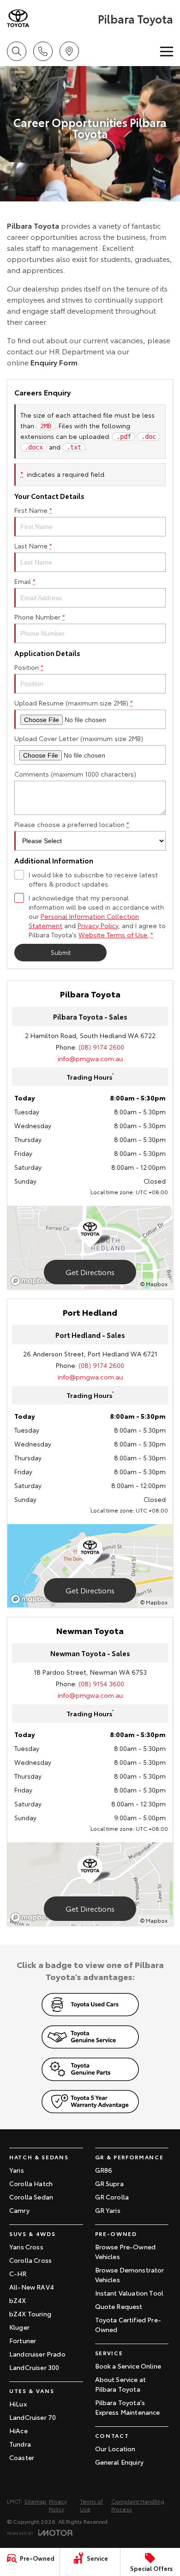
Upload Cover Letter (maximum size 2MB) (79, 738)
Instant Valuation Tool (129, 2293)
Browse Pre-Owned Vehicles (126, 2251)
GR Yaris (108, 2210)
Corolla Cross (30, 2260)
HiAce (18, 2430)
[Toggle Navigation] (167, 51)
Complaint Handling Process (138, 2505)
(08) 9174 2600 (101, 1047)
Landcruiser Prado (37, 2354)
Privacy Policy (98, 925)
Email (25, 581)
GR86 (104, 2170)
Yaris (17, 2170)
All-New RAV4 (32, 2287)
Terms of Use (91, 2505)
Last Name (33, 546)
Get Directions (90, 1272)
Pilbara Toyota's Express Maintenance (128, 2407)
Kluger (19, 2327)
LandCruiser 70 (33, 2417)
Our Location (115, 2448)
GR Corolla (112, 2197)
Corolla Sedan (31, 2197)
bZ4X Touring (30, 2314)
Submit (61, 952)
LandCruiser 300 (34, 2367)
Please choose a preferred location (72, 824)
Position (29, 667)
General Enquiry (119, 2462)
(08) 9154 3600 (101, 1683)
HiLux (18, 2404)
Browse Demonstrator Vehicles (130, 2275)
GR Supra (109, 2183)
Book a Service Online (128, 2366)
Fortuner (23, 2340)
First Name (33, 510)
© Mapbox (154, 1284)
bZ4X (18, 2300)
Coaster (22, 2457)
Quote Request (119, 2306)
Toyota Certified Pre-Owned (128, 2324)
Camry (19, 2210)
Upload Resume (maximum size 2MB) (74, 703)
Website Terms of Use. (114, 935)
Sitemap (36, 2501)
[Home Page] (51, 18)
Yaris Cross (26, 2247)
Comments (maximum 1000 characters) (75, 774)
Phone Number (40, 617)
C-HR (18, 2273)
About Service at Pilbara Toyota (121, 2384)
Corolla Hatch (31, 2183)
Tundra (20, 2444)
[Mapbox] (32, 1281)
